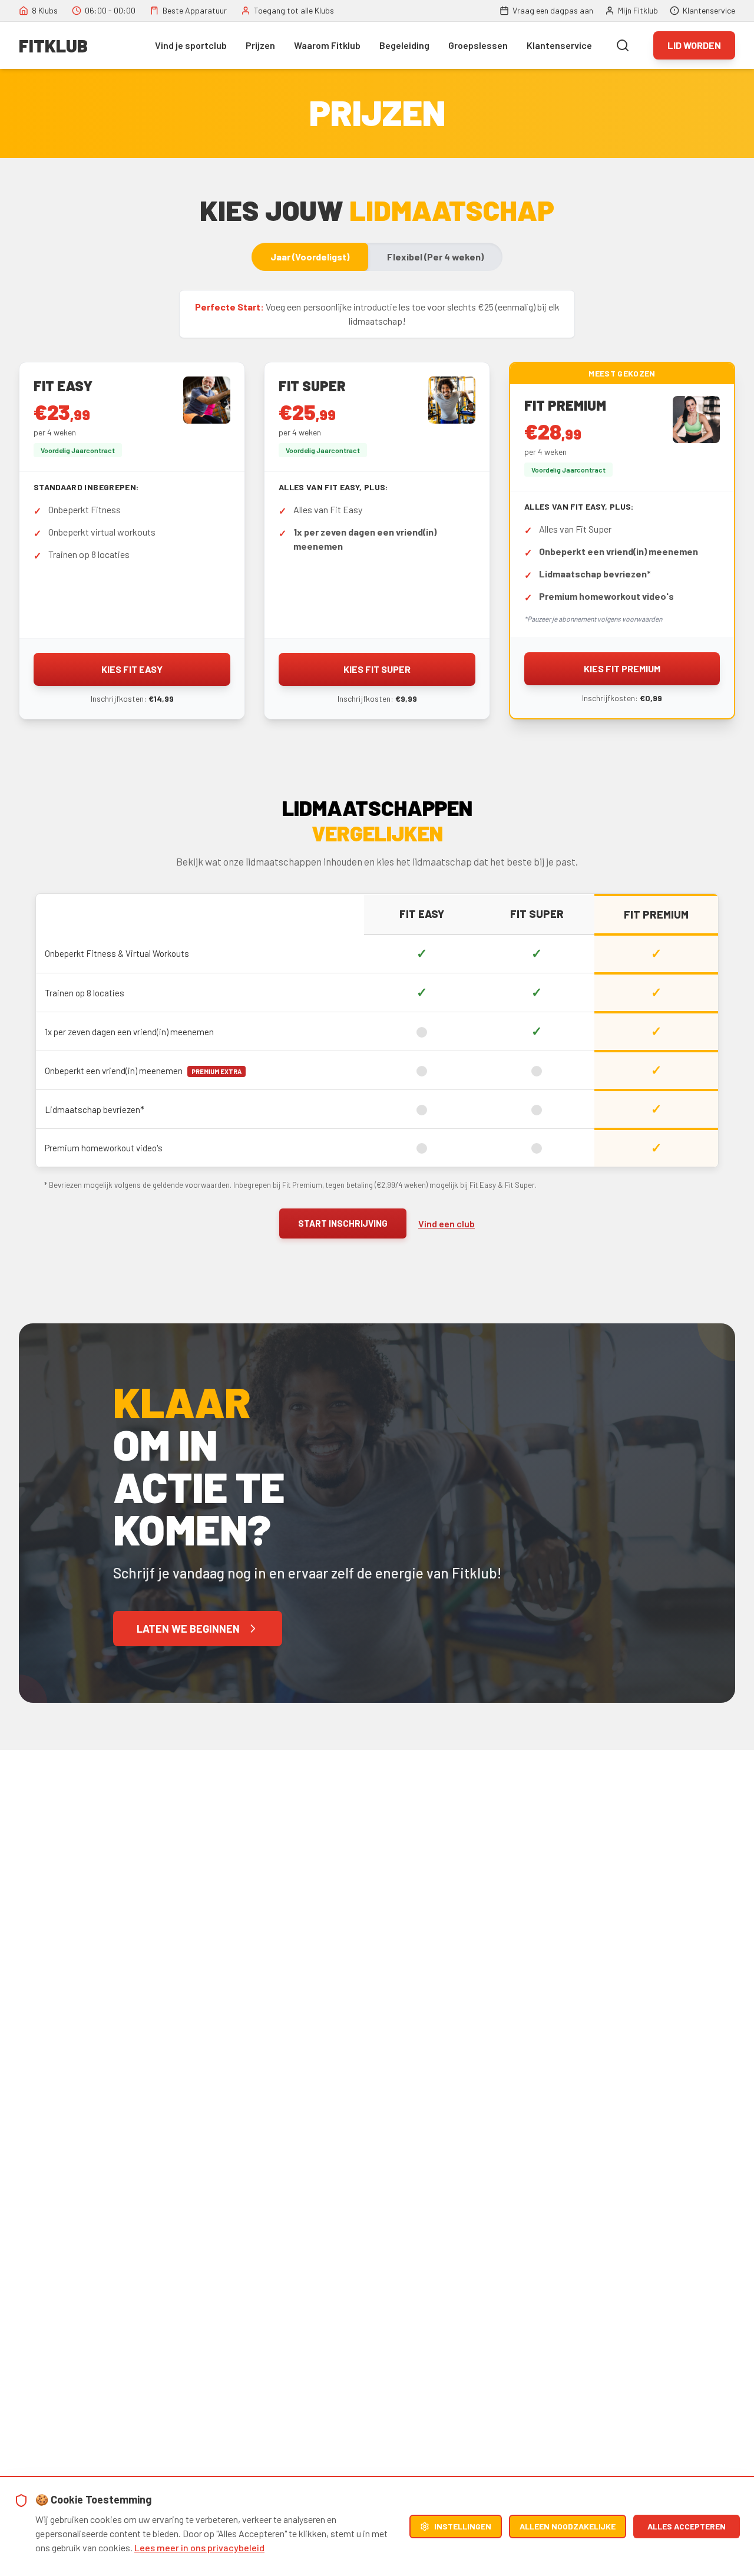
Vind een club (447, 1223)
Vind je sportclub (191, 45)
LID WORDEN (694, 45)
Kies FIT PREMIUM (622, 668)
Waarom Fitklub (327, 45)
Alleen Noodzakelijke (568, 2526)
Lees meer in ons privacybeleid (199, 2547)
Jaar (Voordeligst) (310, 257)
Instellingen (463, 2526)
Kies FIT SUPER (377, 669)
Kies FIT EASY (132, 669)
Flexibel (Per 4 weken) (435, 257)
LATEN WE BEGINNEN (188, 1629)
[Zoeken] (623, 45)
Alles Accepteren (687, 2526)
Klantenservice (559, 45)
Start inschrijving (343, 1223)
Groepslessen (478, 45)
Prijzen (260, 45)
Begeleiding (404, 45)
